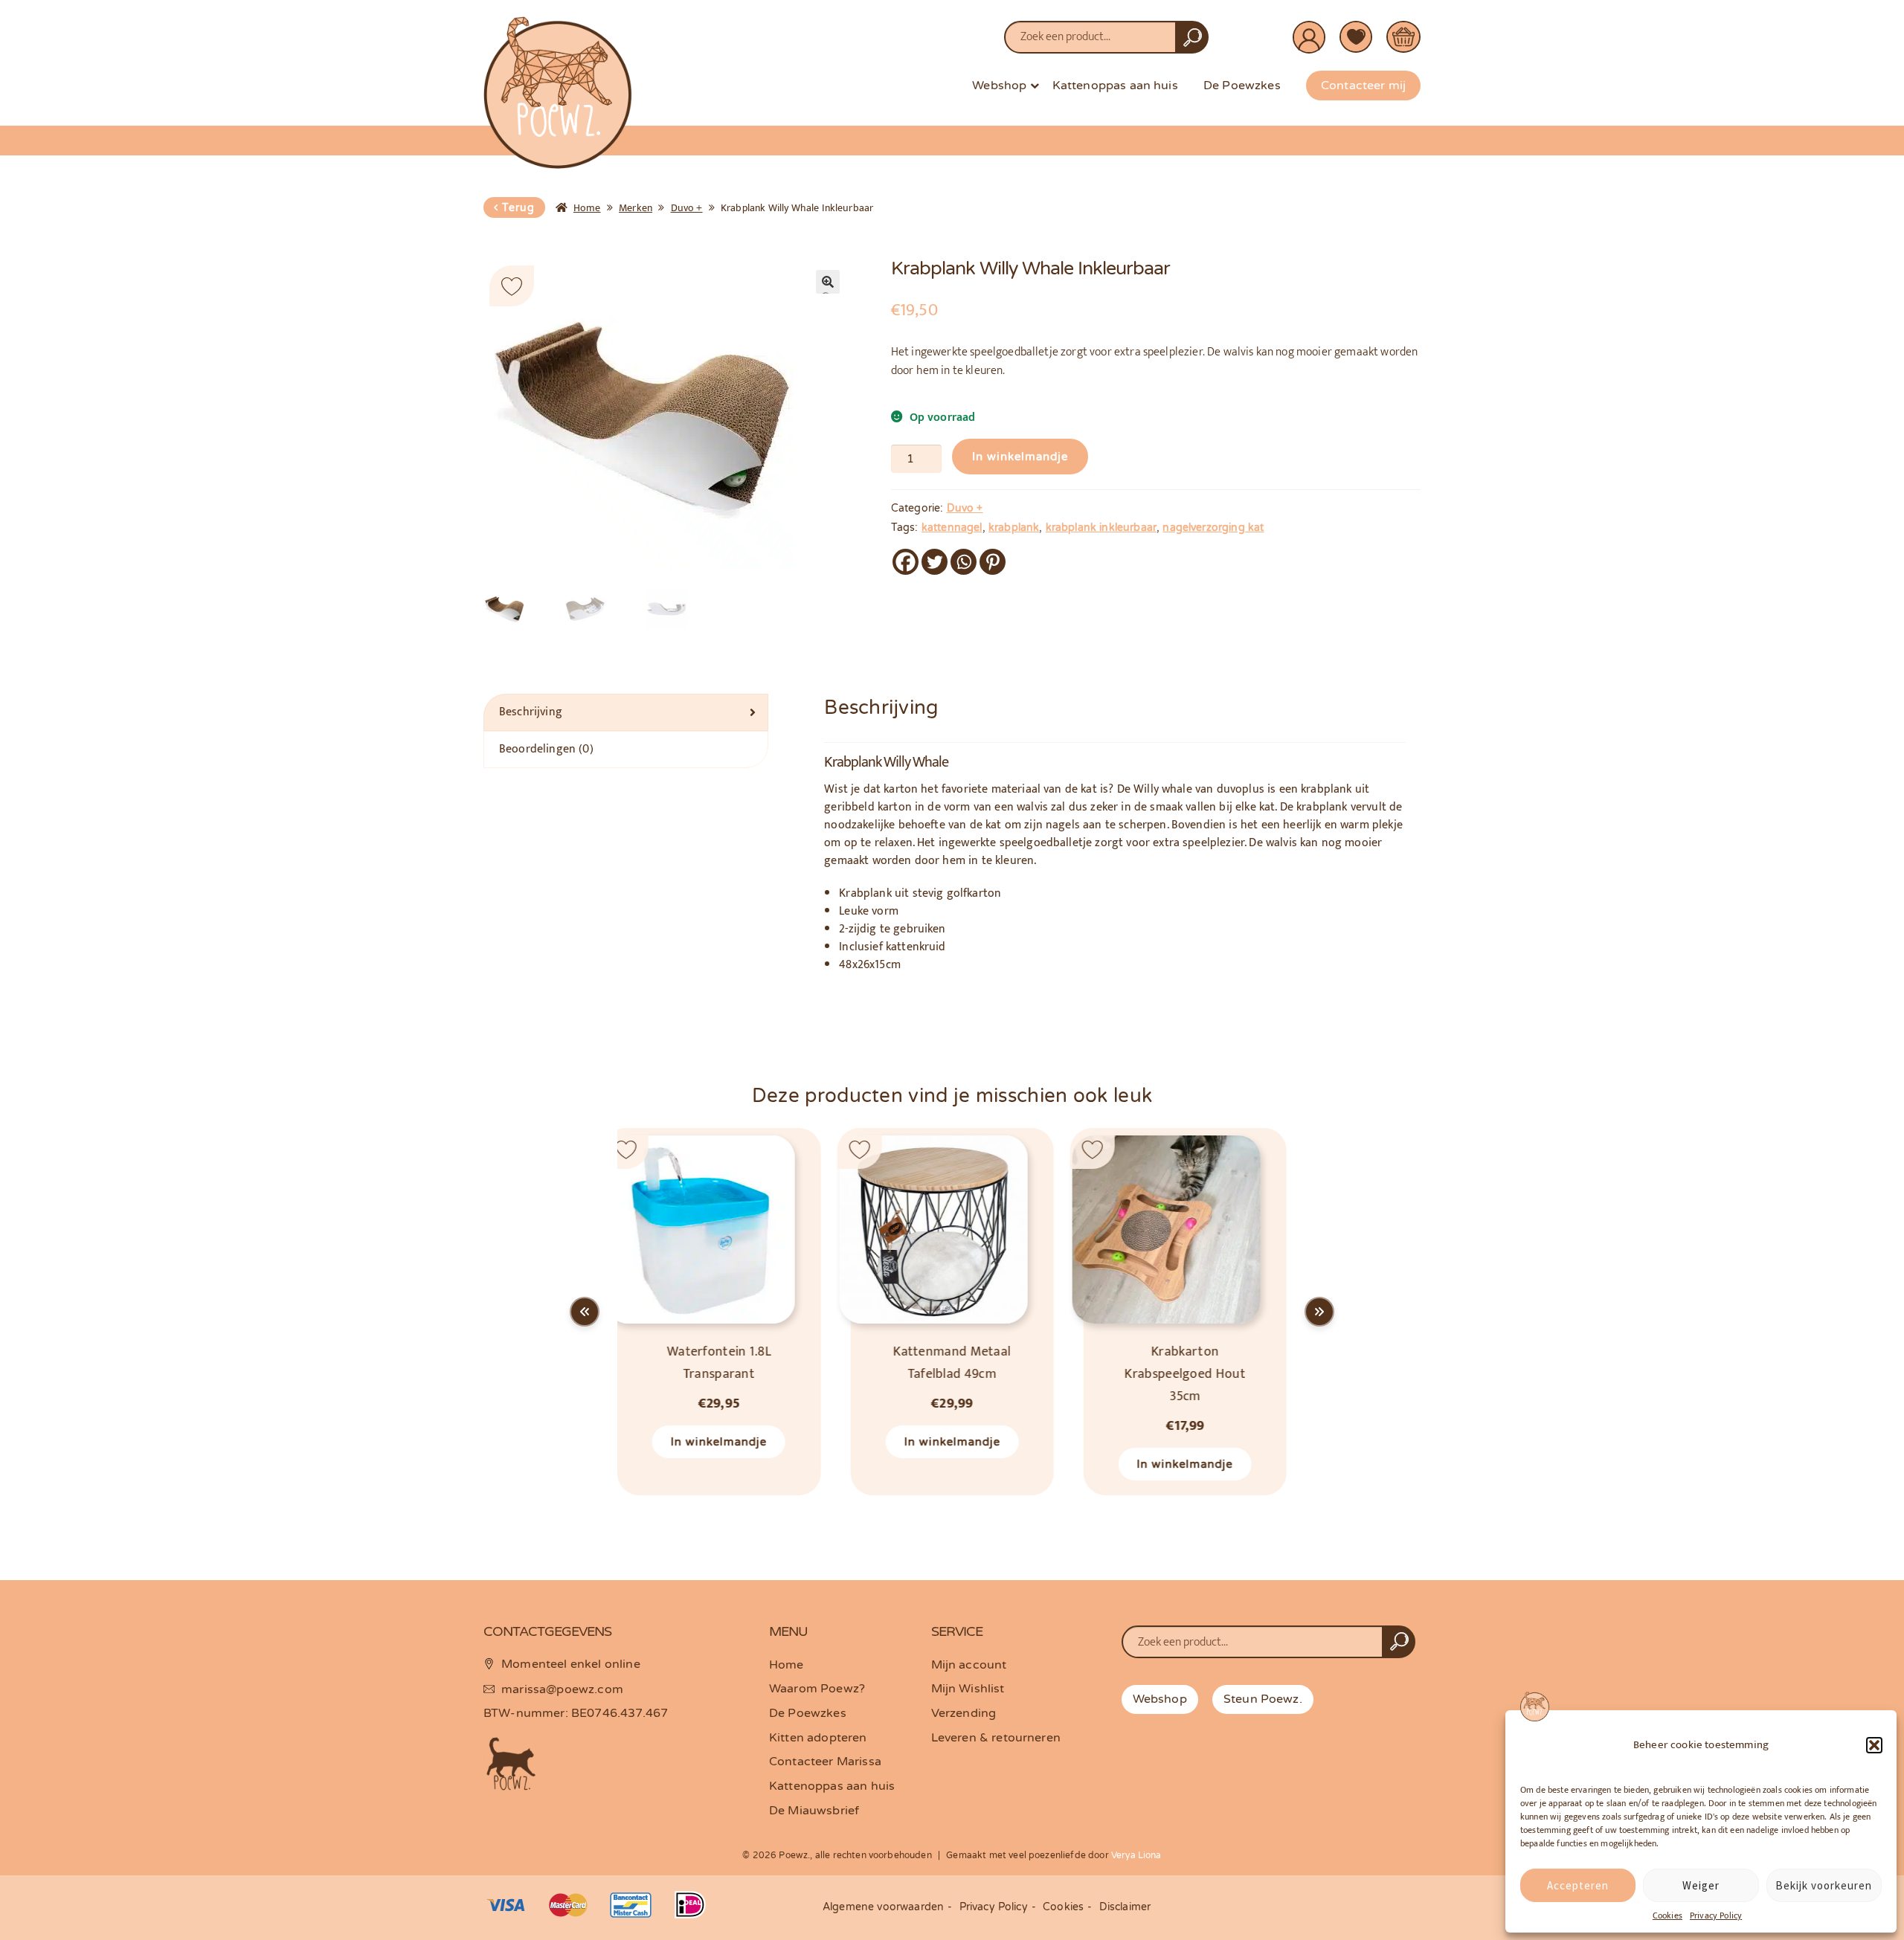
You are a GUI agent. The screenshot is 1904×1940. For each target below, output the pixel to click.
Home (587, 208)
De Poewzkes (1242, 86)
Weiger (1701, 1885)
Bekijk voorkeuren (1824, 1885)
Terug (518, 208)
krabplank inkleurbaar (1101, 528)
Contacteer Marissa (825, 1762)
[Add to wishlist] (512, 286)
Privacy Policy (1716, 1915)
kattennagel (952, 528)
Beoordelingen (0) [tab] (546, 749)
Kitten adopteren (818, 1738)
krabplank (1014, 528)
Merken (636, 208)
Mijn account (969, 1665)
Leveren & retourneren (996, 1738)
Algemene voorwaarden (883, 1907)
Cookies (1667, 1915)
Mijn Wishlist (968, 1689)
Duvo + (687, 208)
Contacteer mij (1363, 86)
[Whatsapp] (964, 562)
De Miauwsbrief (814, 1811)
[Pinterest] (993, 562)
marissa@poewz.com (562, 1689)
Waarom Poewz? (817, 1689)
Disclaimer (1125, 1907)
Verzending (964, 1713)
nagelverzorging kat (1213, 528)
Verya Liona (1136, 1855)
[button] (1874, 1745)
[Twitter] (935, 562)
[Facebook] (906, 562)
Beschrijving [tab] (531, 712)
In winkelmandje (1020, 457)
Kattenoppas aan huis (1115, 86)
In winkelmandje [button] (719, 1442)
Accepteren (1578, 1885)
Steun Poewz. (1263, 1699)
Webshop (999, 86)
